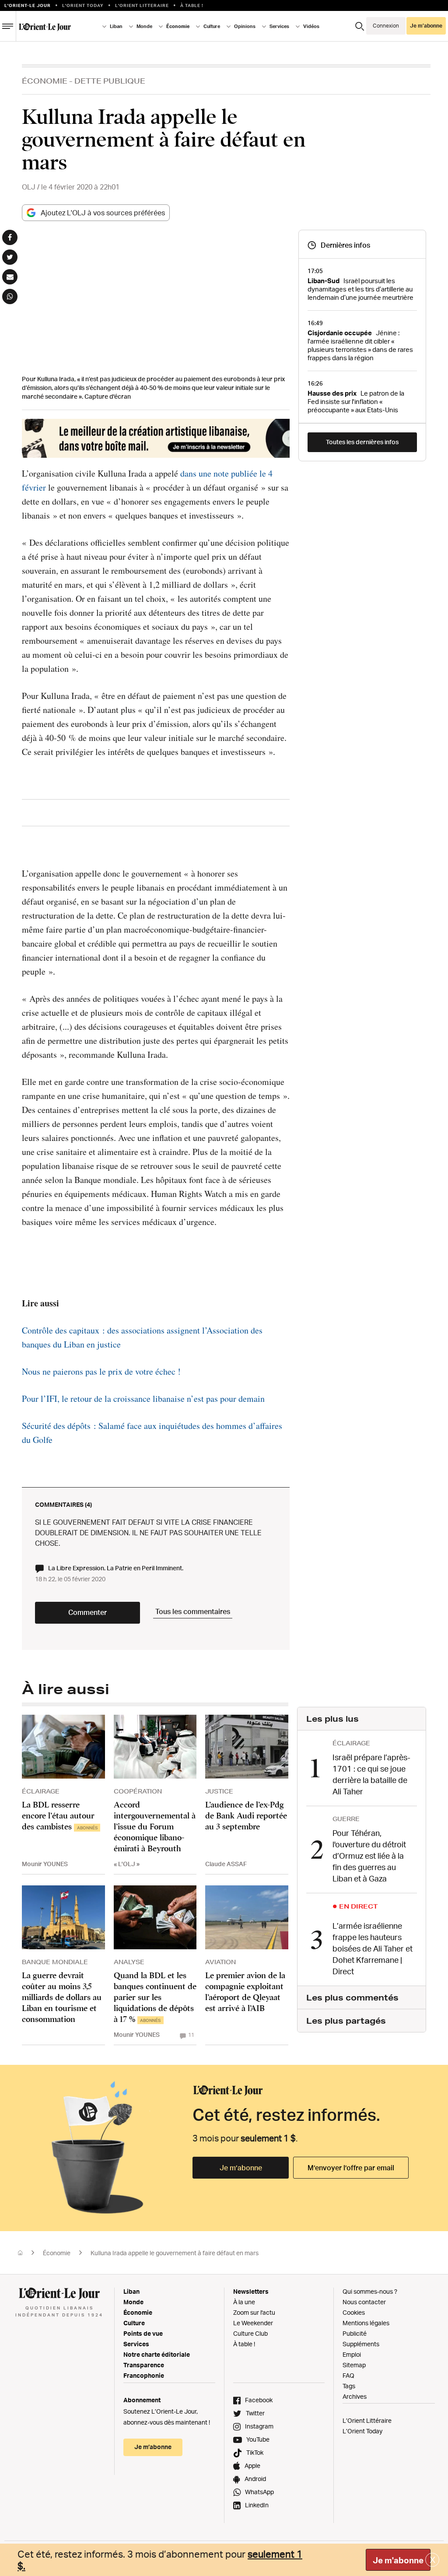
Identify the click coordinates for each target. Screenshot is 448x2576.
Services (136, 2344)
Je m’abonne (241, 2168)
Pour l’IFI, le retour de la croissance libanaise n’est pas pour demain (143, 1399)
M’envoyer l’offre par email (351, 2168)
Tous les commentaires (193, 1611)
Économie (45, 81)
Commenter (87, 1612)
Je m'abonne (398, 2560)
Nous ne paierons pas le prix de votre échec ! (101, 1371)
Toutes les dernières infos (362, 442)
